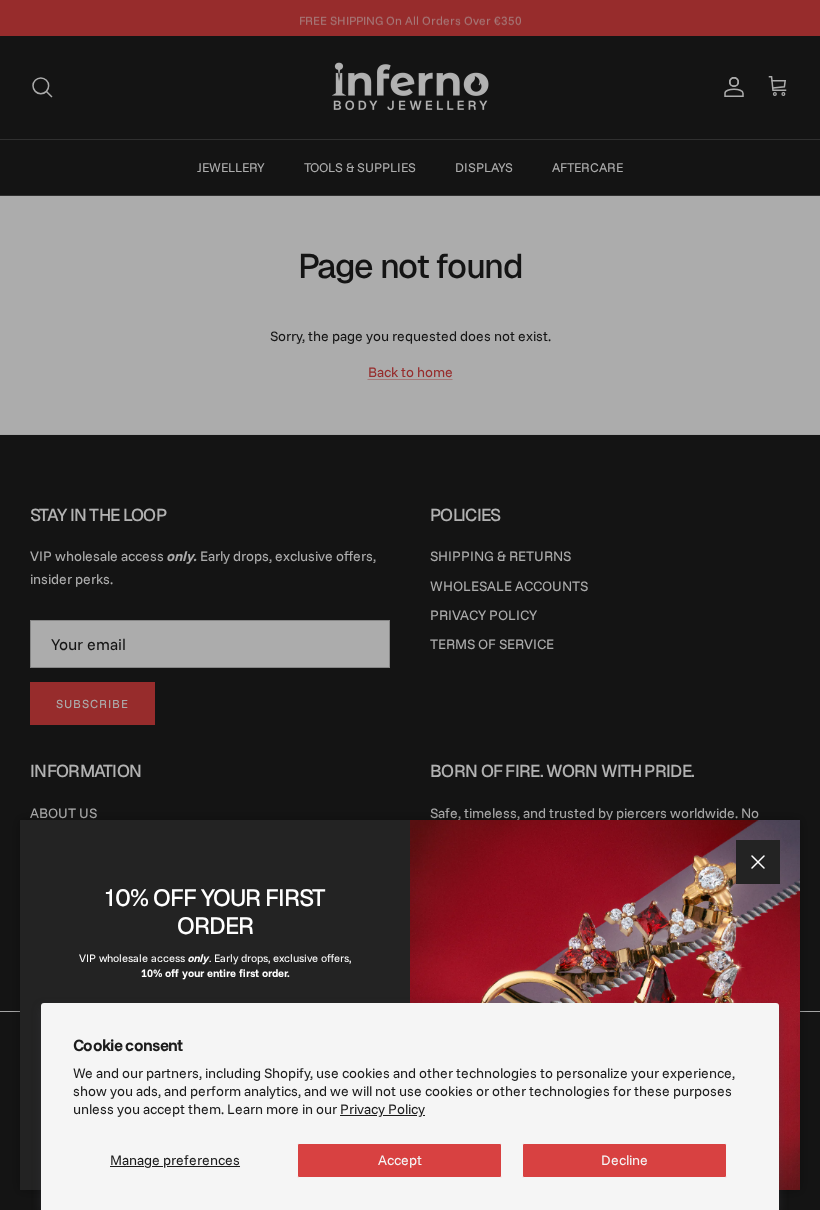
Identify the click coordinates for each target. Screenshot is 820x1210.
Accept (400, 1160)
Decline (624, 1160)
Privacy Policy (382, 1109)
